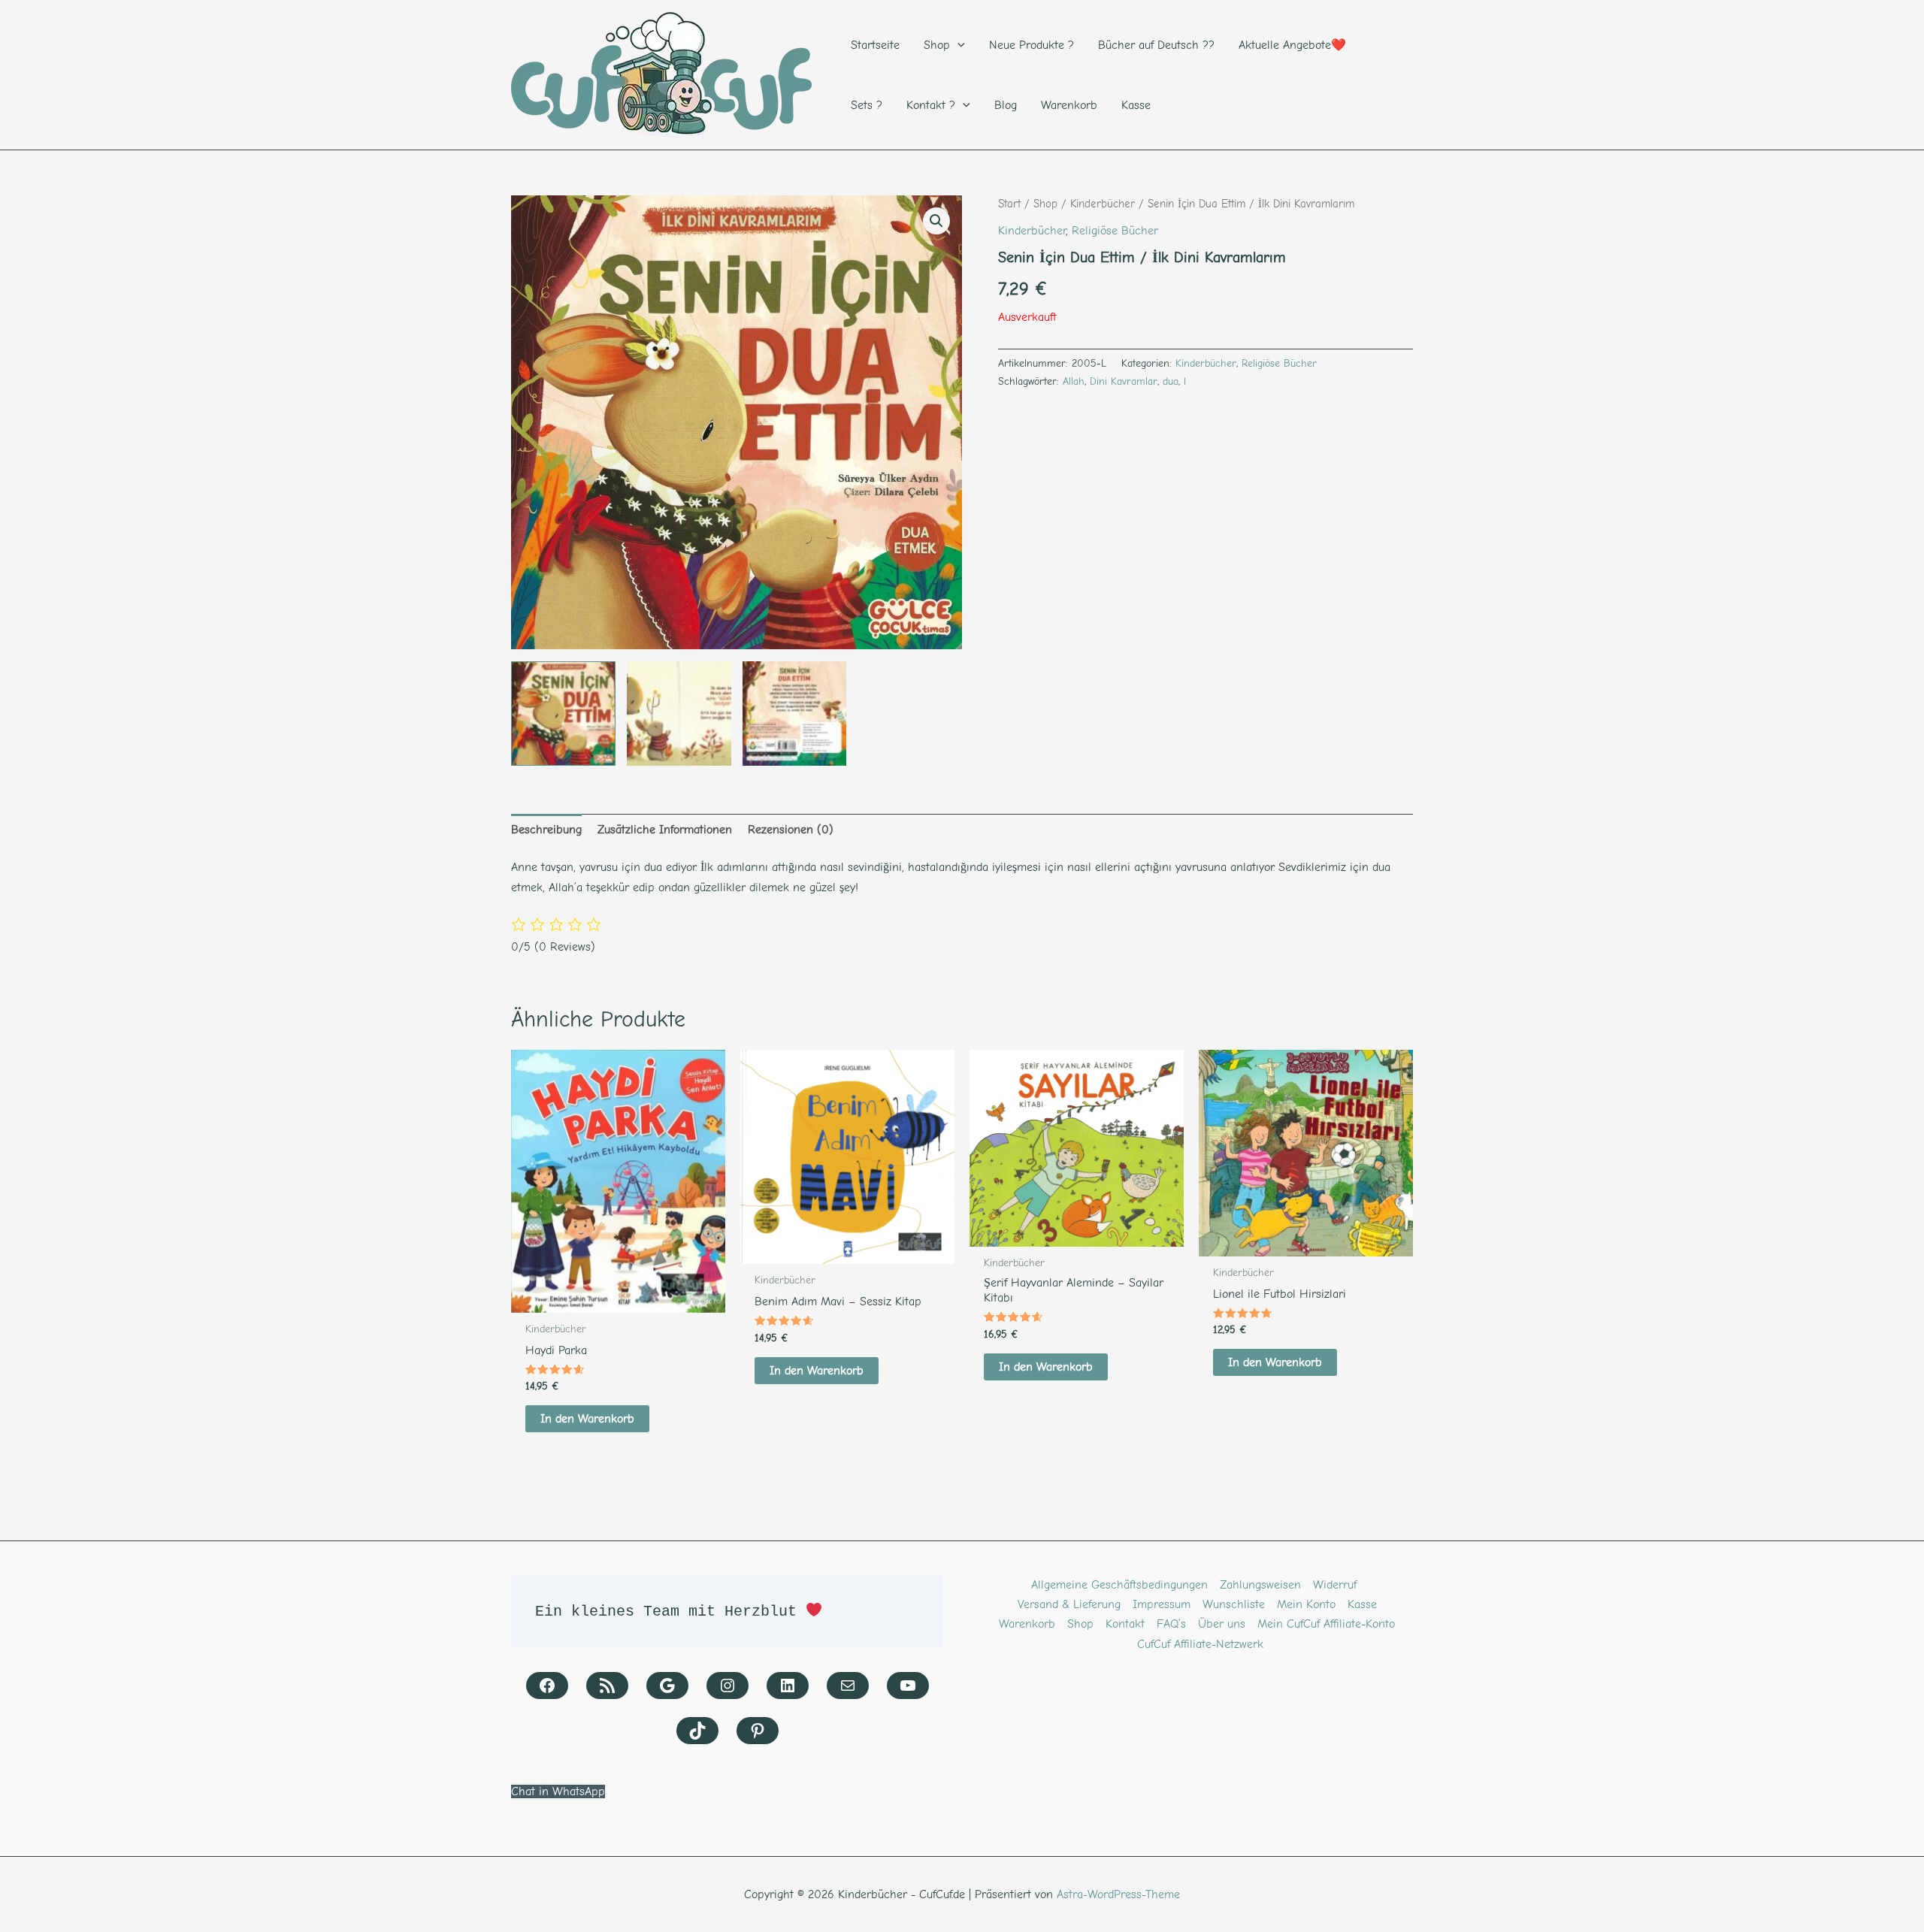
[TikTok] (697, 1731)
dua (1171, 381)
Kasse (1362, 1604)
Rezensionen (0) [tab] (791, 830)
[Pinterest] (758, 1731)
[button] (936, 221)
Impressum (1162, 1604)
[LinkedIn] (788, 1686)
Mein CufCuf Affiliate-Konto (1326, 1624)
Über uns (1222, 1624)
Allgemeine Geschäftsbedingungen (1119, 1585)
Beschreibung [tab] (546, 830)
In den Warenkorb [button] (587, 1419)
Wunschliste (1234, 1604)
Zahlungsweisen (1260, 1585)
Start (1009, 204)
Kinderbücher (1103, 204)
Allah (1074, 381)
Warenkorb (1027, 1624)
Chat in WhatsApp (558, 1791)
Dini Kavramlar (1124, 381)
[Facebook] (547, 1686)
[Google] (667, 1686)
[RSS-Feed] (607, 1686)
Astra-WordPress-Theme (1118, 1894)
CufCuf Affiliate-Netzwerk (1200, 1644)
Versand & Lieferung (1069, 1604)
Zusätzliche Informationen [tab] (665, 830)
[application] (957, 45)
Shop (1045, 204)
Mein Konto (1306, 1604)
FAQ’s (1171, 1624)
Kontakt (1125, 1624)
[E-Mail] (848, 1686)
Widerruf (1335, 1585)
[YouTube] (908, 1686)
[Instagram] (728, 1686)
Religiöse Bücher (1115, 231)
